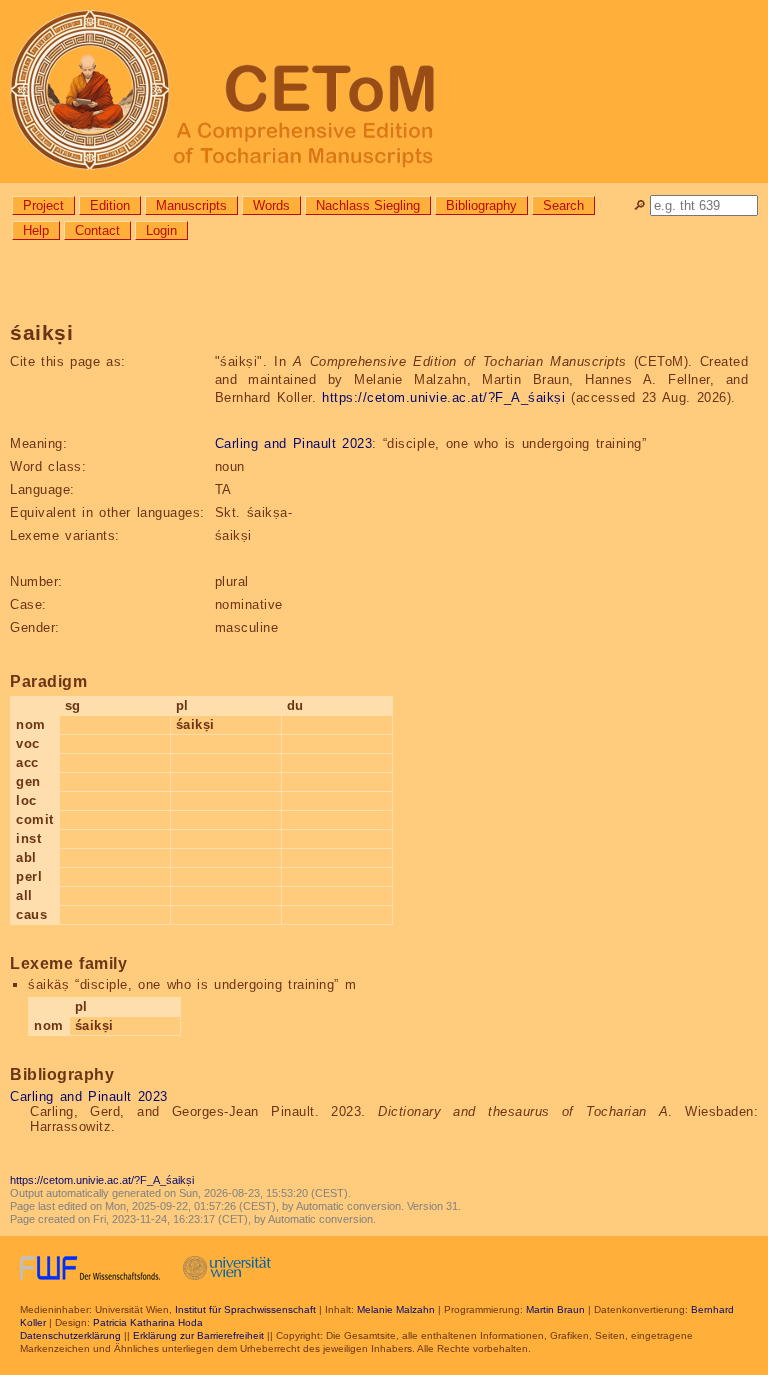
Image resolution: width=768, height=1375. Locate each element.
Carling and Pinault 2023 (294, 443)
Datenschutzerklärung (70, 1335)
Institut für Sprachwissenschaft (245, 1309)
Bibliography (481, 205)
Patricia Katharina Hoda (148, 1322)
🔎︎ (639, 205)
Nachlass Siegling (368, 205)
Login (161, 230)
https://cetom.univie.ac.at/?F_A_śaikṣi (443, 397)
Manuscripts (191, 205)
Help (36, 230)
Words (271, 205)
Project (43, 205)
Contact (97, 230)
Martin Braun (555, 1309)
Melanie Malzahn (396, 1309)
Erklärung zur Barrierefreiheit (198, 1335)
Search (563, 205)
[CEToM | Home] (384, 91)
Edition (110, 205)
